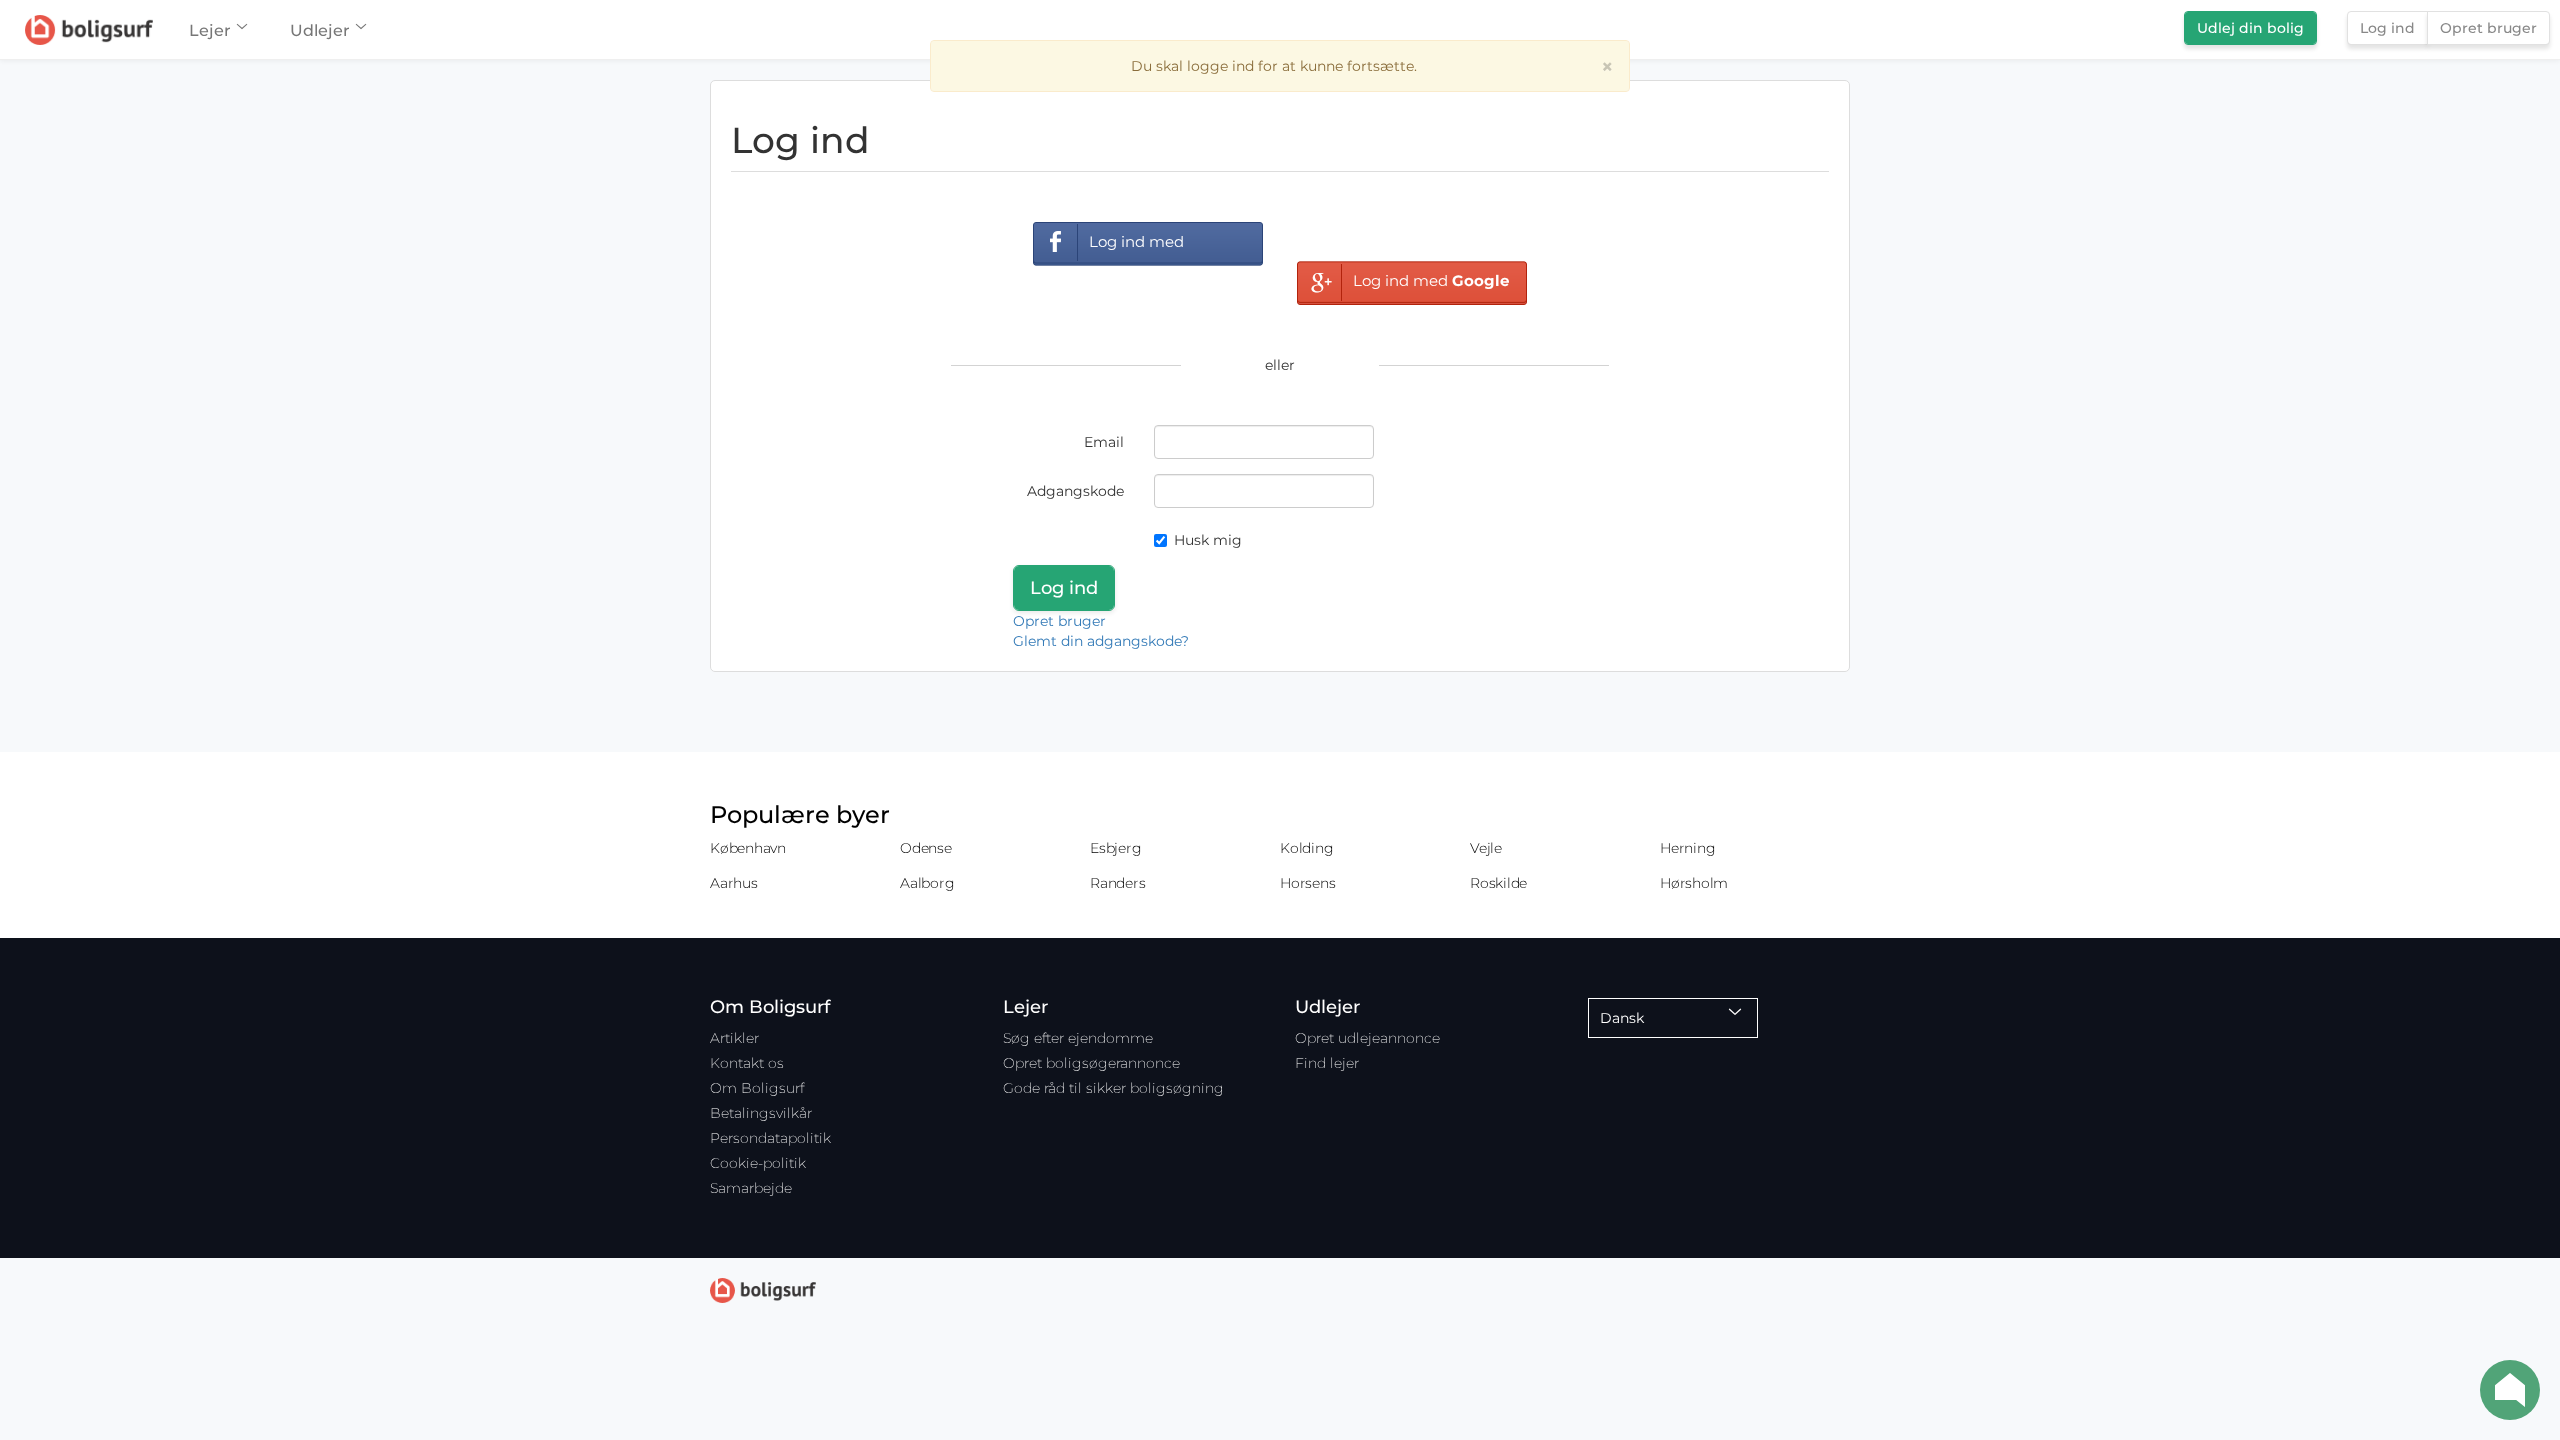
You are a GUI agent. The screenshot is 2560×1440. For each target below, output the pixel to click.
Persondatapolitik (770, 1138)
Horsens (1307, 883)
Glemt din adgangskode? (1101, 641)
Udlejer (320, 30)
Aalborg (927, 883)
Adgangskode (1075, 491)
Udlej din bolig (2250, 28)
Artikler (734, 1038)
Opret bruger (2488, 28)
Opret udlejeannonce (1367, 1038)
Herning (1687, 848)
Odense (926, 848)
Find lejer (1327, 1063)
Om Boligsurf (757, 1088)
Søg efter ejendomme (1078, 1038)
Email (1104, 442)
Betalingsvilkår (761, 1113)
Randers (1117, 883)
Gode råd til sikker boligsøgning (1113, 1088)
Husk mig (1208, 540)
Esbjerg (1115, 848)
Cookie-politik (758, 1163)
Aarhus (734, 883)
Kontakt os (747, 1063)
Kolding (1306, 848)
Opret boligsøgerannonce (1091, 1063)
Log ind (2387, 28)
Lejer (210, 30)
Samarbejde (751, 1188)
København (748, 848)
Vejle (1486, 848)
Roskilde (1498, 883)
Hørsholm (1694, 883)
